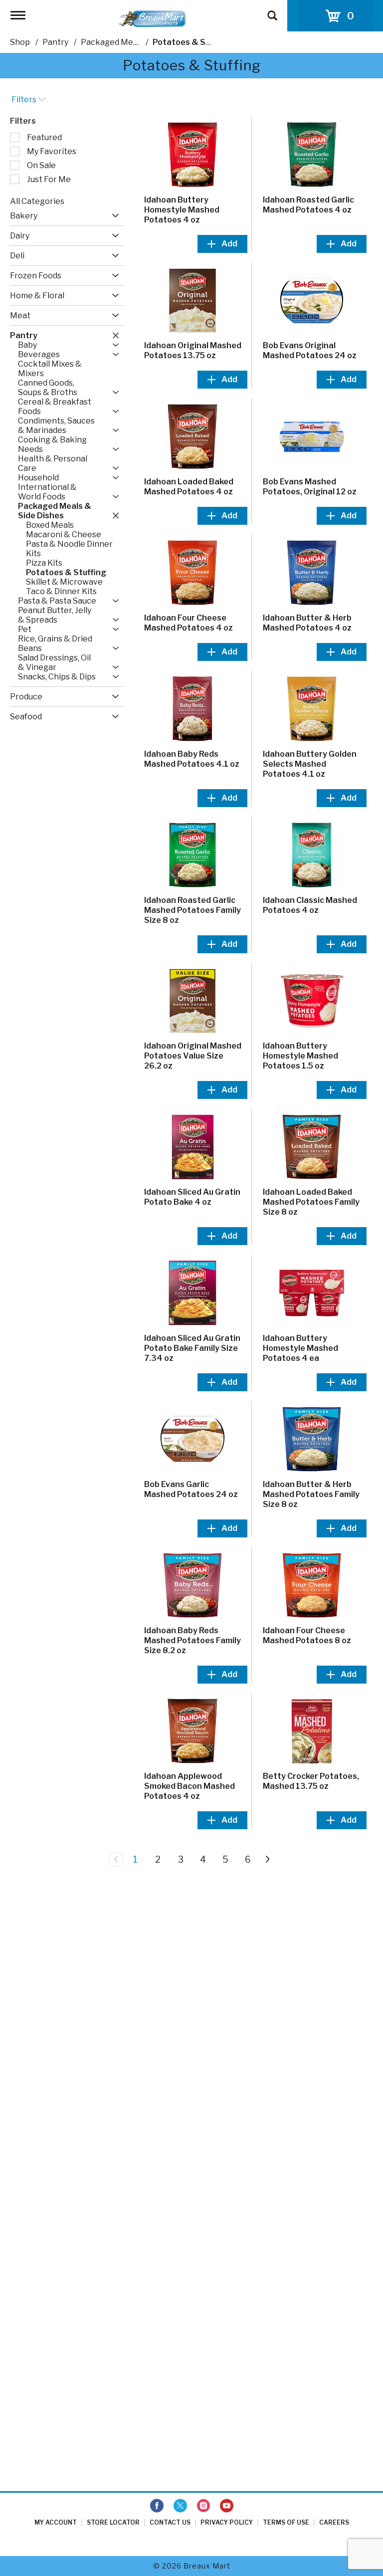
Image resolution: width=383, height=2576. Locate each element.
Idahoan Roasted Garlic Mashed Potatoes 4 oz (308, 205)
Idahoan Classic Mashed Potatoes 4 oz (310, 905)
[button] (113, 216)
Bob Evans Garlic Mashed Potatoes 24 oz (191, 1489)
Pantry (55, 42)
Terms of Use (286, 2522)
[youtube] (227, 2506)
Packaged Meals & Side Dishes (139, 42)
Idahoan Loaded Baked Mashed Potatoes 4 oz (189, 487)
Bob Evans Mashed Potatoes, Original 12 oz (310, 487)
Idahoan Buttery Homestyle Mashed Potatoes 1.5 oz (300, 1056)
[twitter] (180, 2506)
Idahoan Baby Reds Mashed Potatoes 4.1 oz (192, 759)
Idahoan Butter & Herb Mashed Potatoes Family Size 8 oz (311, 1494)
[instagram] (203, 2506)
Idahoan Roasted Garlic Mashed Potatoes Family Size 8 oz (192, 910)
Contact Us (170, 2522)
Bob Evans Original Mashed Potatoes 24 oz (310, 350)
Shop (20, 42)
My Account (56, 2522)
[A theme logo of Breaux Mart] (152, 18)
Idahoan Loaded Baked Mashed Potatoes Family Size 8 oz (311, 1202)
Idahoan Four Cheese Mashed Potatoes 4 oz (189, 623)
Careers (334, 2522)
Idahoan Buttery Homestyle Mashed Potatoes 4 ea (300, 1348)
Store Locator (113, 2522)
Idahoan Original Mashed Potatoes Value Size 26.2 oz (193, 1056)
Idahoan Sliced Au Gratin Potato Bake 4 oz (192, 1197)
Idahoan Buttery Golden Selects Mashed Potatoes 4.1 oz (310, 764)
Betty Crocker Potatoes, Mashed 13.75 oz (311, 1781)
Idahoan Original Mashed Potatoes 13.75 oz (193, 350)
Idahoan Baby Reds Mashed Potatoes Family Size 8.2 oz (192, 1640)
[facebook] (157, 2506)
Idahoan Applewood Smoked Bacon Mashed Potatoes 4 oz (190, 1786)
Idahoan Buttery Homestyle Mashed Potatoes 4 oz (182, 210)
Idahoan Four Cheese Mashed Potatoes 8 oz (307, 1635)
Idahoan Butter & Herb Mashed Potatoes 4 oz (307, 623)
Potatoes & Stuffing (193, 42)
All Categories (37, 201)
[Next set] (267, 1859)
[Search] (272, 11)
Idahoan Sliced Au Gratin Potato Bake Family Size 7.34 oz (192, 1348)
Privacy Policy (227, 2522)
